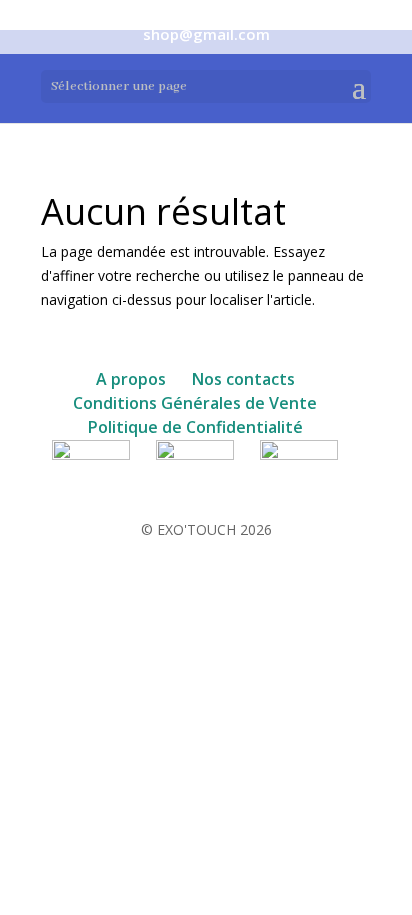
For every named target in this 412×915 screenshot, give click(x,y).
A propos (131, 379)
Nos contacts (243, 379)
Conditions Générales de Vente (195, 403)
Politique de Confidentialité (195, 427)
